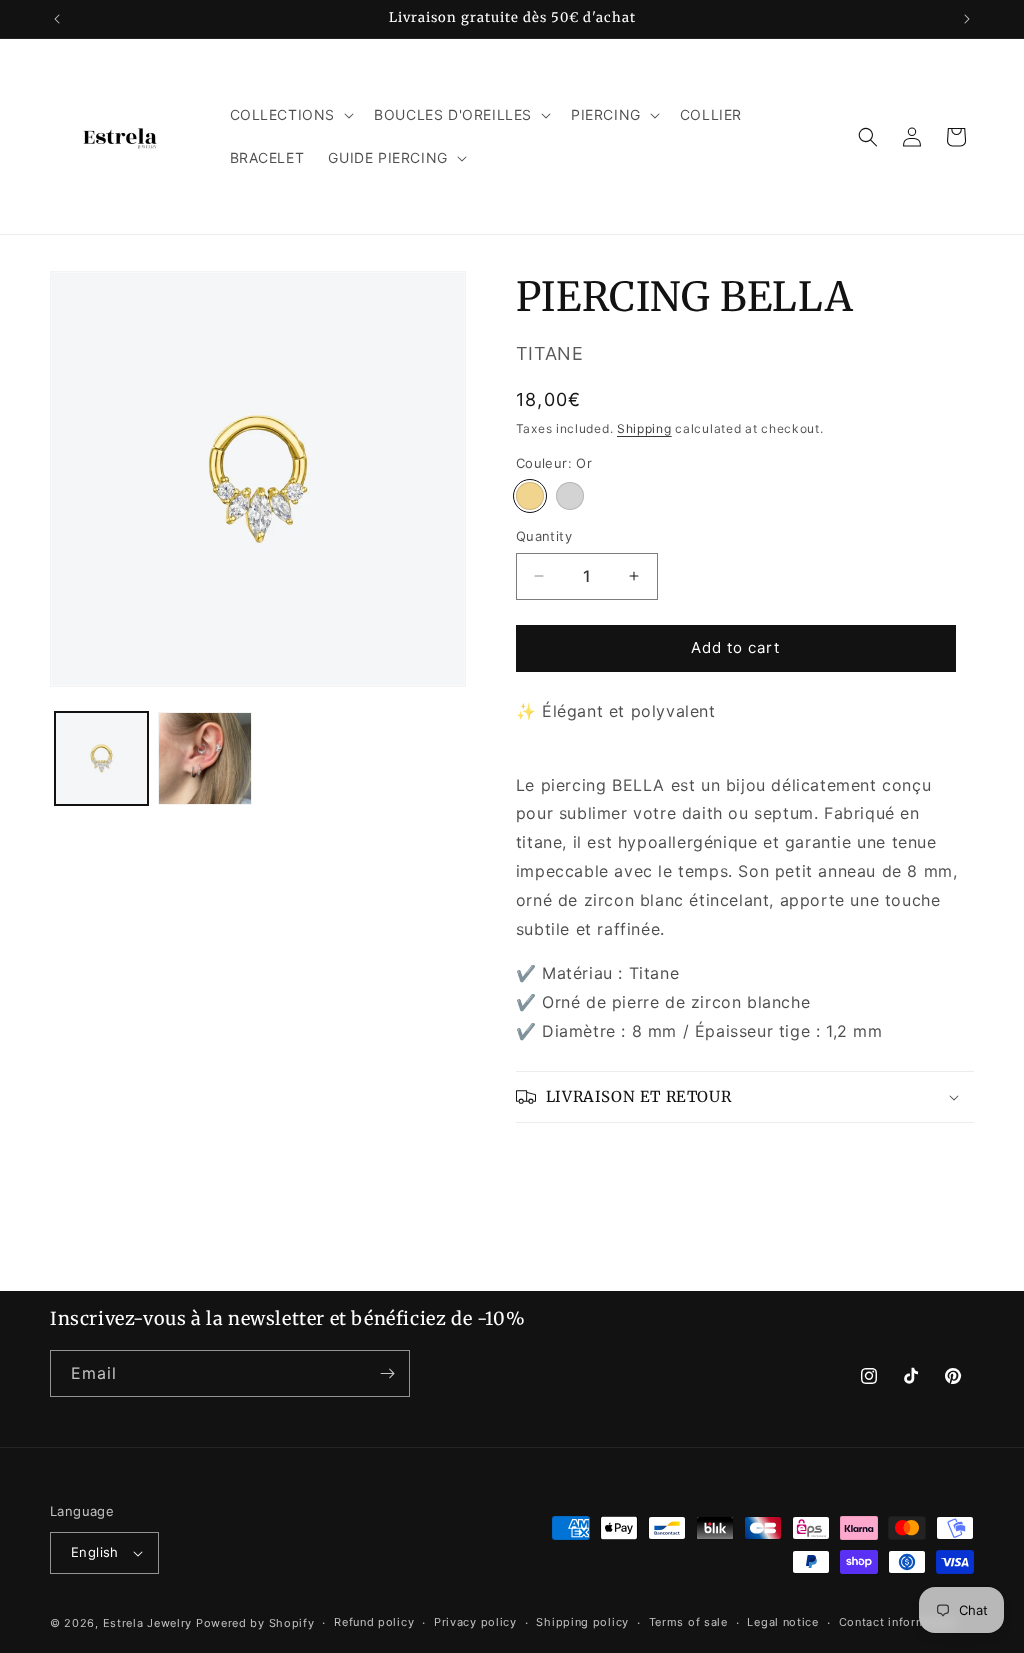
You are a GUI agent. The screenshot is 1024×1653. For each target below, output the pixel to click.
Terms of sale (688, 1622)
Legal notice (782, 1622)
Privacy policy (475, 1622)
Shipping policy (582, 1622)
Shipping (644, 428)
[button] (290, 115)
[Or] (530, 496)
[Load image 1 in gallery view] (101, 758)
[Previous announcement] (57, 19)
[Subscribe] (387, 1373)
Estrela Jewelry (148, 1623)
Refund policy (374, 1622)
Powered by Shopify (255, 1623)
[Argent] (570, 496)
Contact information (897, 1622)
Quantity (544, 536)
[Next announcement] (967, 19)
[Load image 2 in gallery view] (204, 758)
